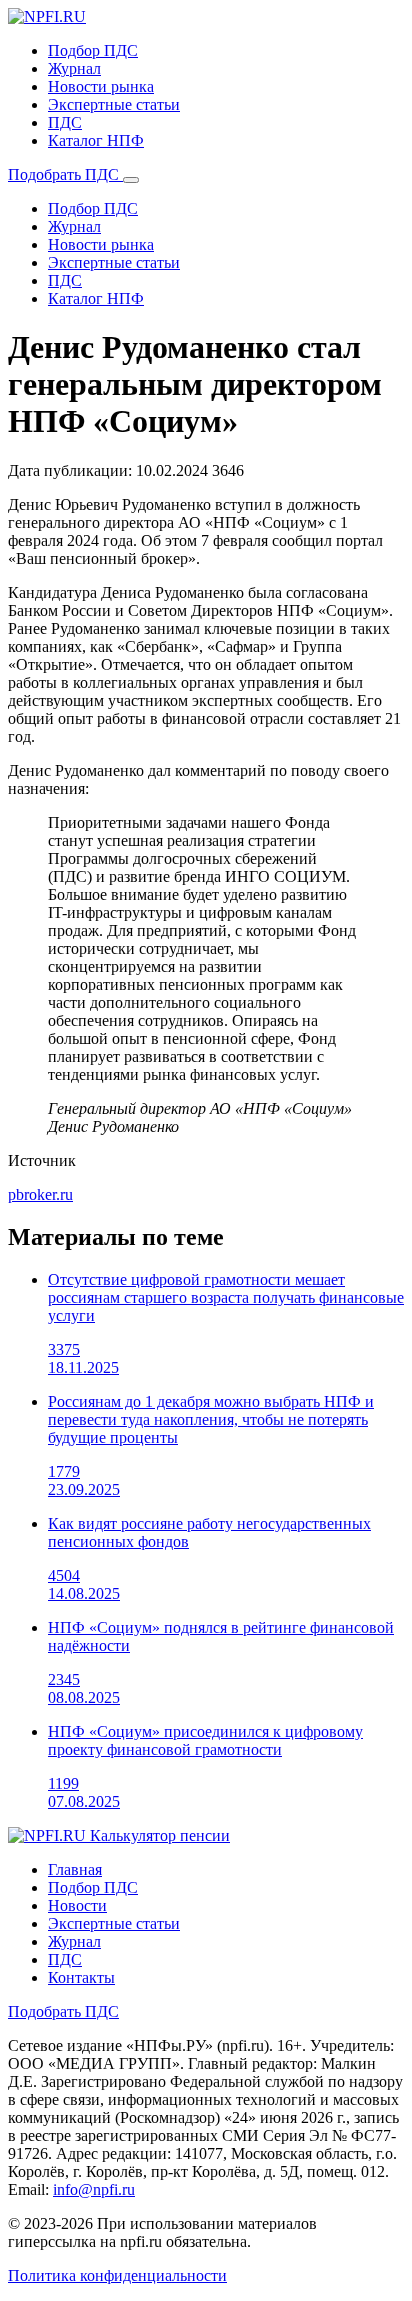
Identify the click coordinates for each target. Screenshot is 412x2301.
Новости (77, 1905)
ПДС (65, 122)
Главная (75, 1869)
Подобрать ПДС (65, 174)
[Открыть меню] (131, 180)
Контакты (81, 1977)
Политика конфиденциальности (117, 2275)
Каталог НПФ (96, 140)
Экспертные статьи (114, 104)
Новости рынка (101, 86)
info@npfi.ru (94, 2189)
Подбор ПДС (93, 50)
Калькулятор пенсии (160, 1835)
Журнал (74, 68)
